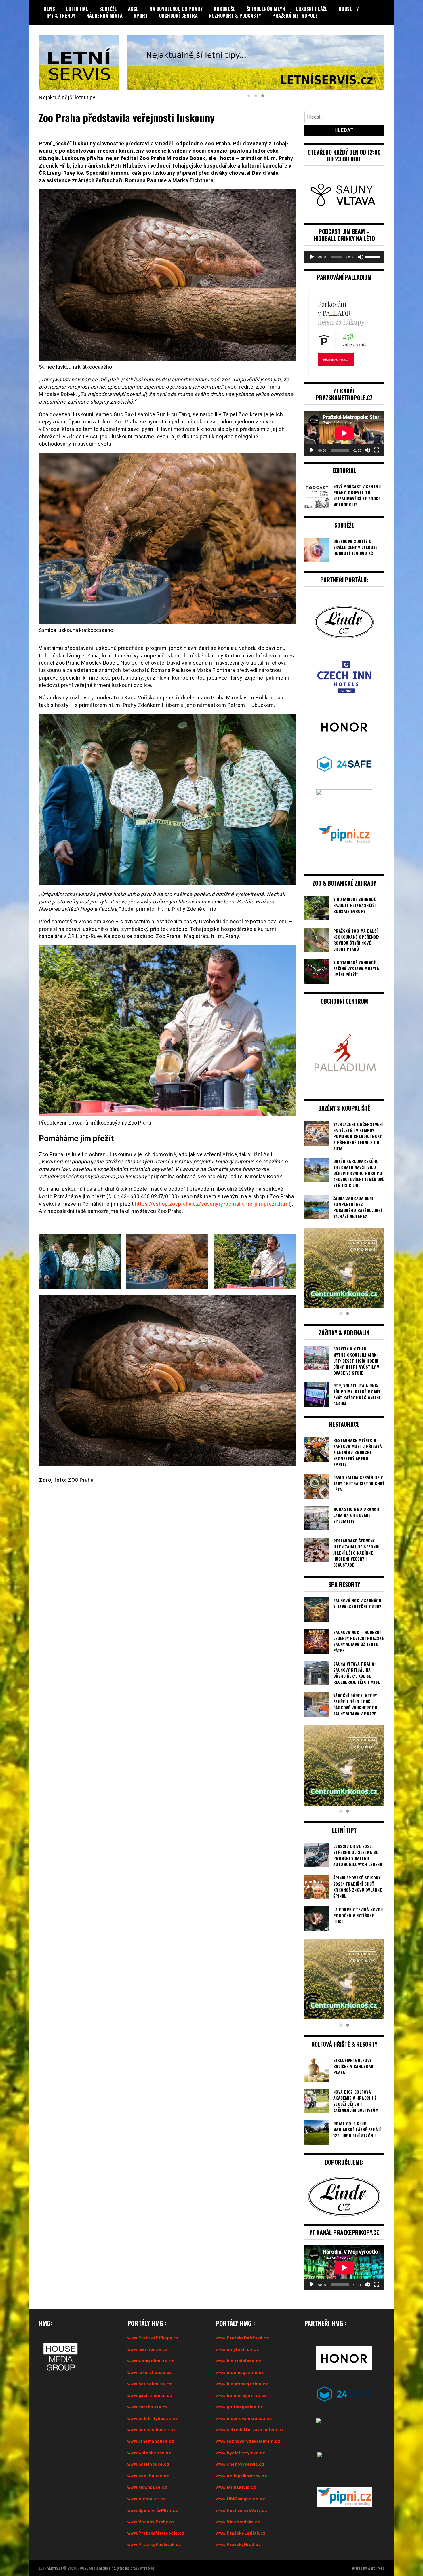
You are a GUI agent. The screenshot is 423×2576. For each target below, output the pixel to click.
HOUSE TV (349, 9)
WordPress (376, 2568)
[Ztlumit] (361, 257)
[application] (344, 257)
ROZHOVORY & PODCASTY (235, 16)
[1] (344, 1268)
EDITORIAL (77, 9)
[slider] (373, 256)
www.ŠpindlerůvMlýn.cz (153, 2510)
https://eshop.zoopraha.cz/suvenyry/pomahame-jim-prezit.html (213, 1204)
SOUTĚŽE (108, 9)
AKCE (133, 9)
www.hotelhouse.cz (149, 2464)
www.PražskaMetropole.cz (156, 2533)
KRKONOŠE (225, 9)
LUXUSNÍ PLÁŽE (312, 9)
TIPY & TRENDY (60, 16)
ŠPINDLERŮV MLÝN (266, 9)
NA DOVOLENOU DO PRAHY (176, 9)
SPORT (141, 16)
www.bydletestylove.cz (241, 2453)
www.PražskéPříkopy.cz (153, 2338)
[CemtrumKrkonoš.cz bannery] (256, 63)
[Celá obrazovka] (377, 450)
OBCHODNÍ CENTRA (179, 16)
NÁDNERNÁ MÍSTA (104, 16)
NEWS (49, 9)
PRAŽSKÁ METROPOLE (295, 16)
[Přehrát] (312, 257)
